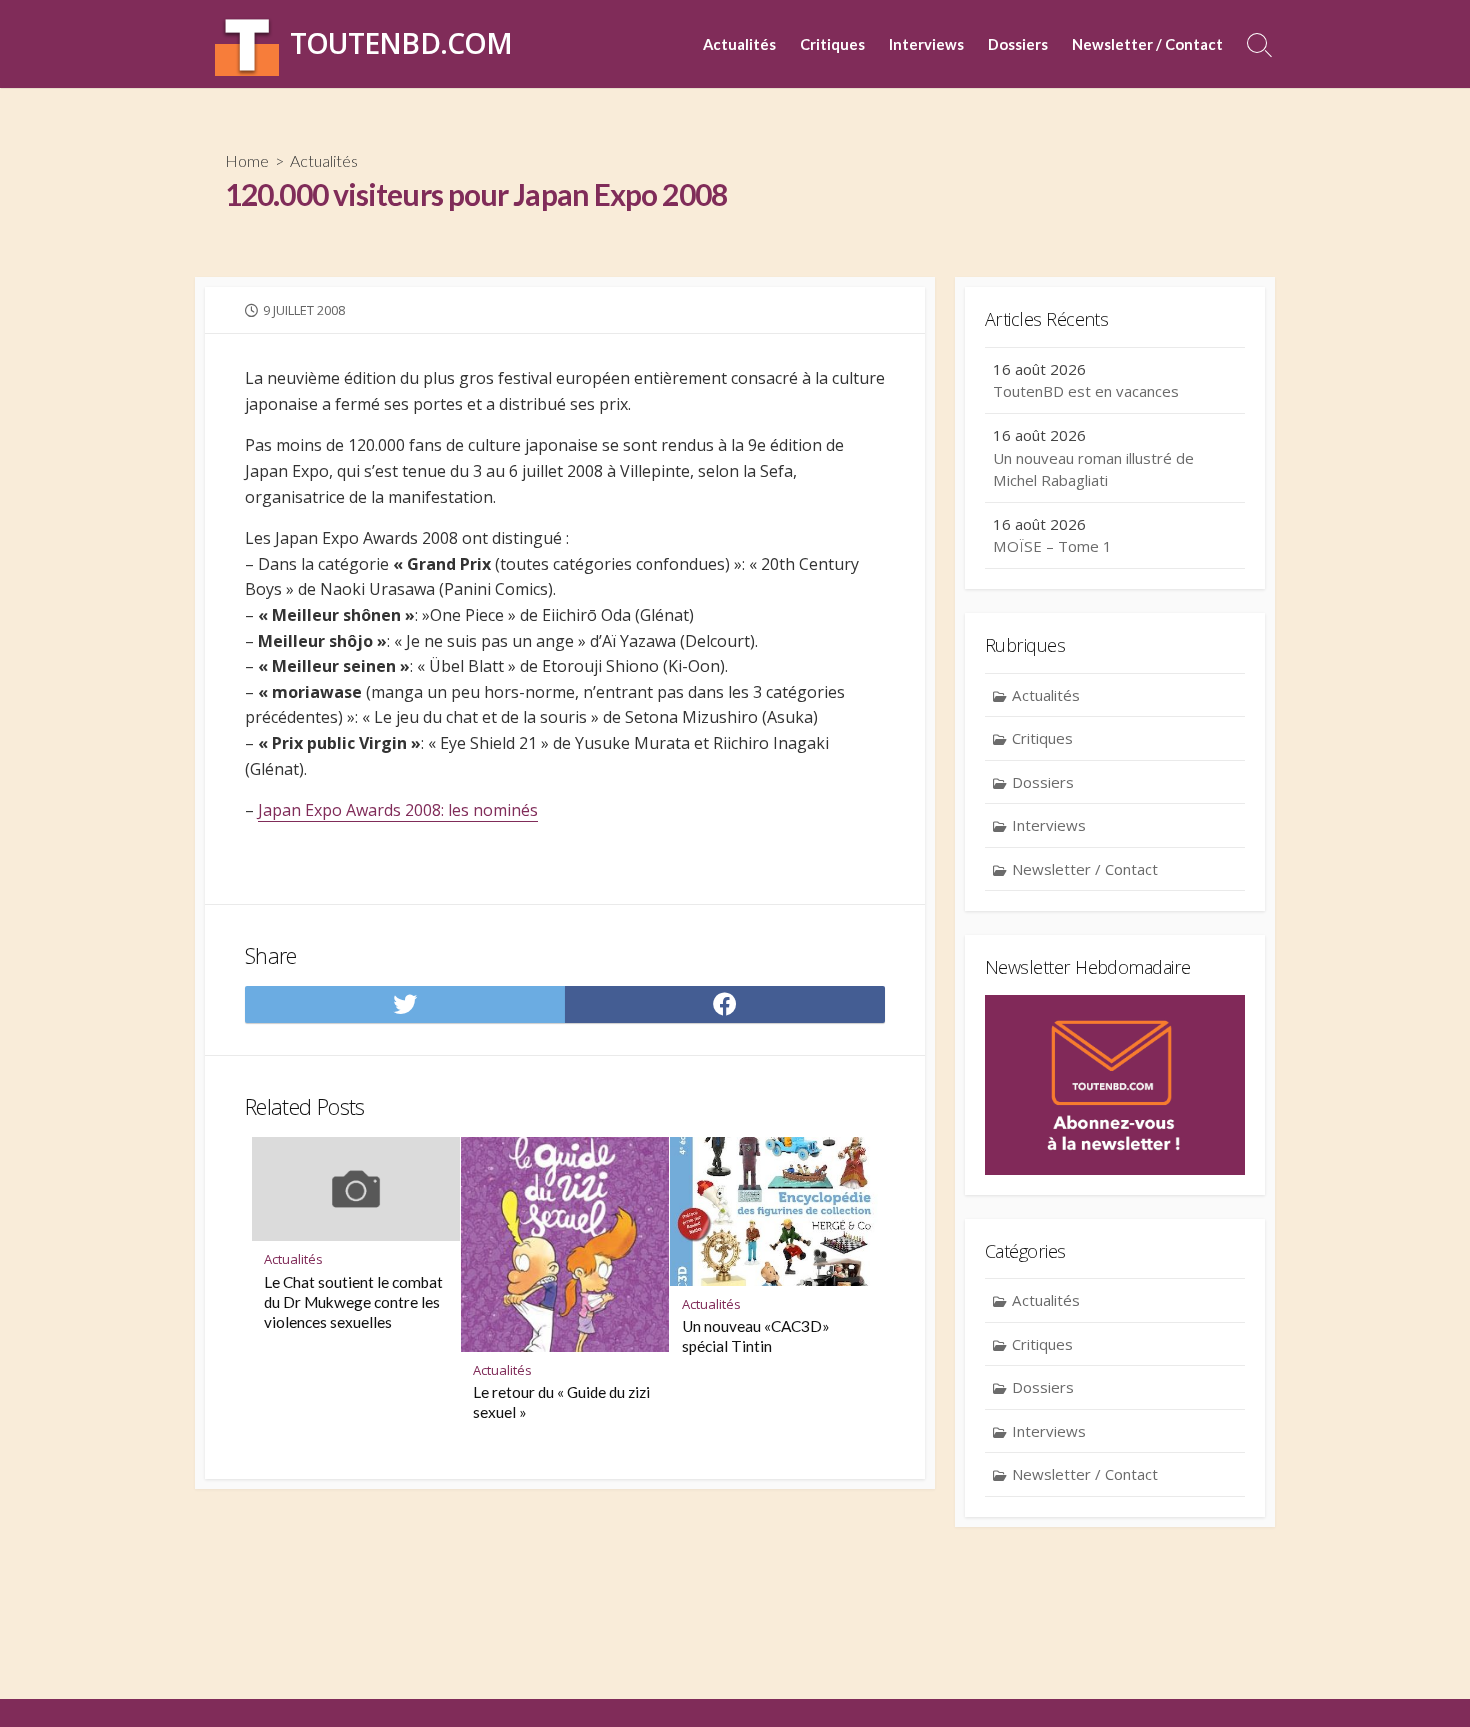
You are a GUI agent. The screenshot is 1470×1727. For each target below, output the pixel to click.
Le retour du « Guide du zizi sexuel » (561, 1402)
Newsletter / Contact (1147, 44)
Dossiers (1018, 44)
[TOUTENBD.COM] (247, 44)
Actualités (739, 44)
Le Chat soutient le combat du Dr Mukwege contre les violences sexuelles (353, 1302)
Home (247, 160)
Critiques (832, 44)
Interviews (926, 44)
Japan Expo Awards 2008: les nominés (398, 810)
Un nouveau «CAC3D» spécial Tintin (756, 1336)
